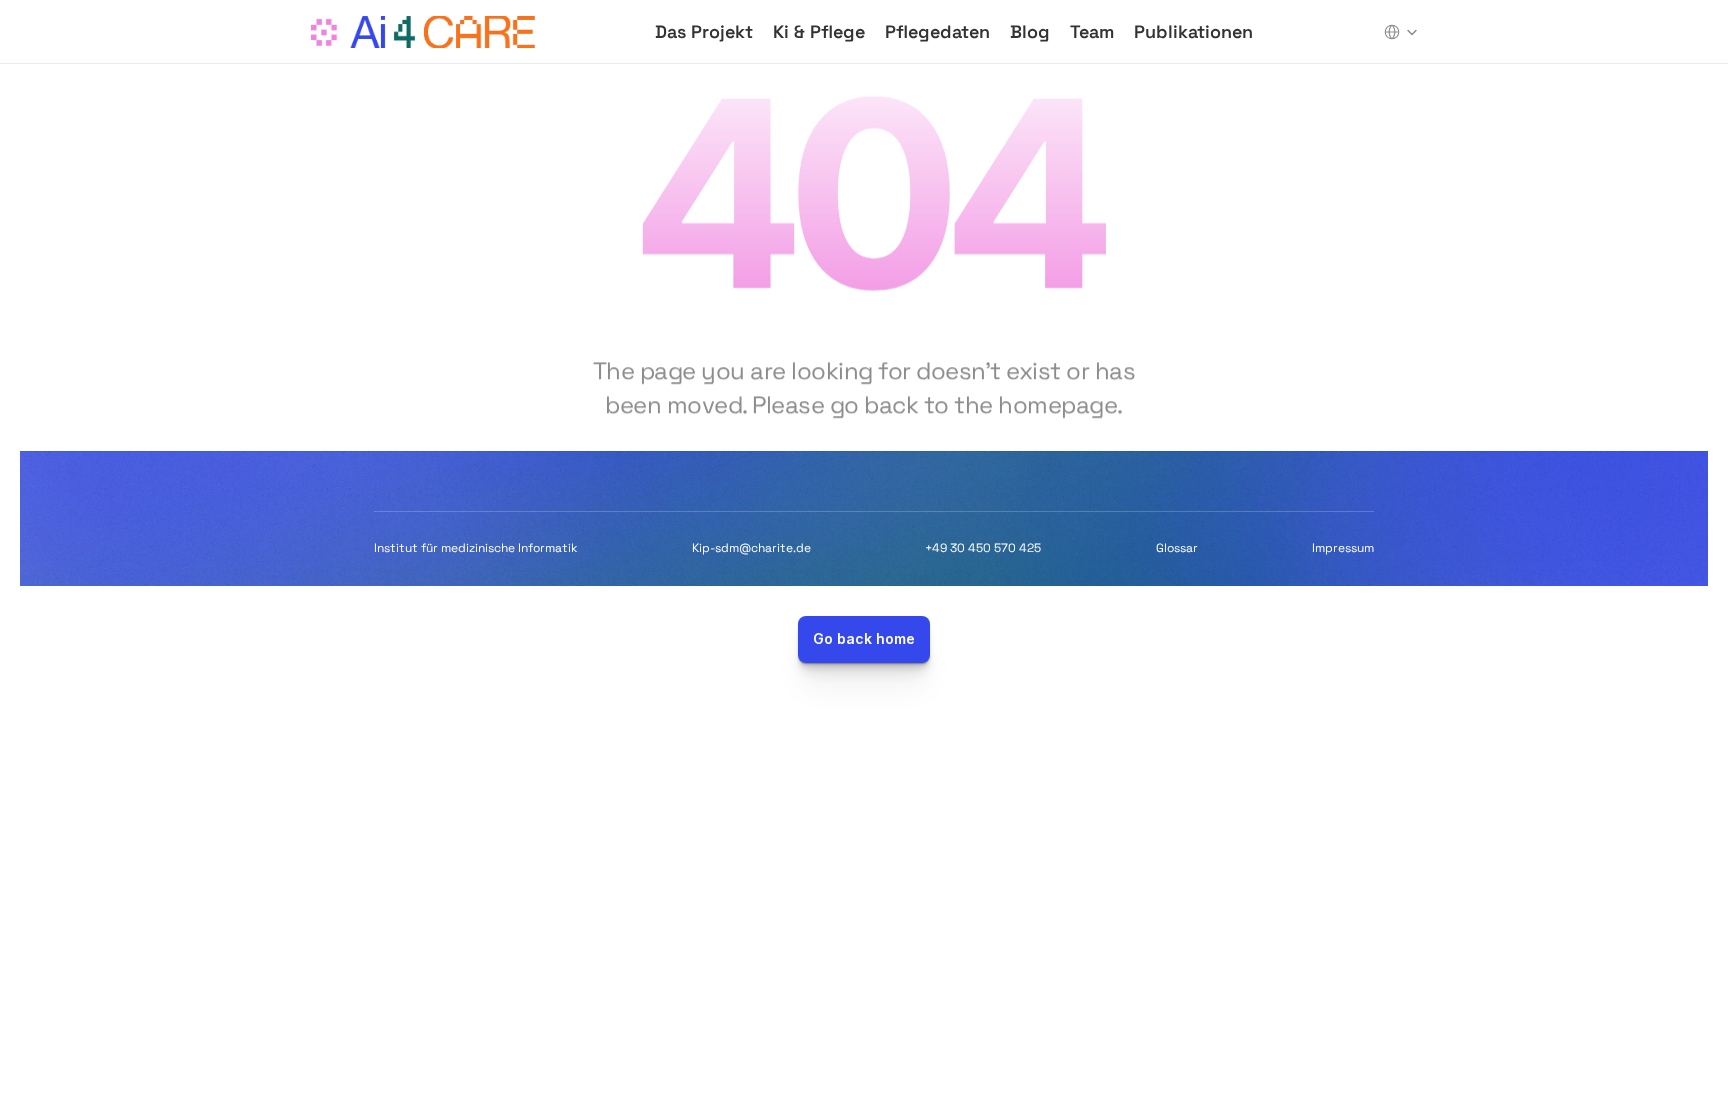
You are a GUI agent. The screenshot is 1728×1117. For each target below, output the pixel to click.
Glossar (1177, 548)
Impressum (1343, 548)
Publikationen (1193, 31)
